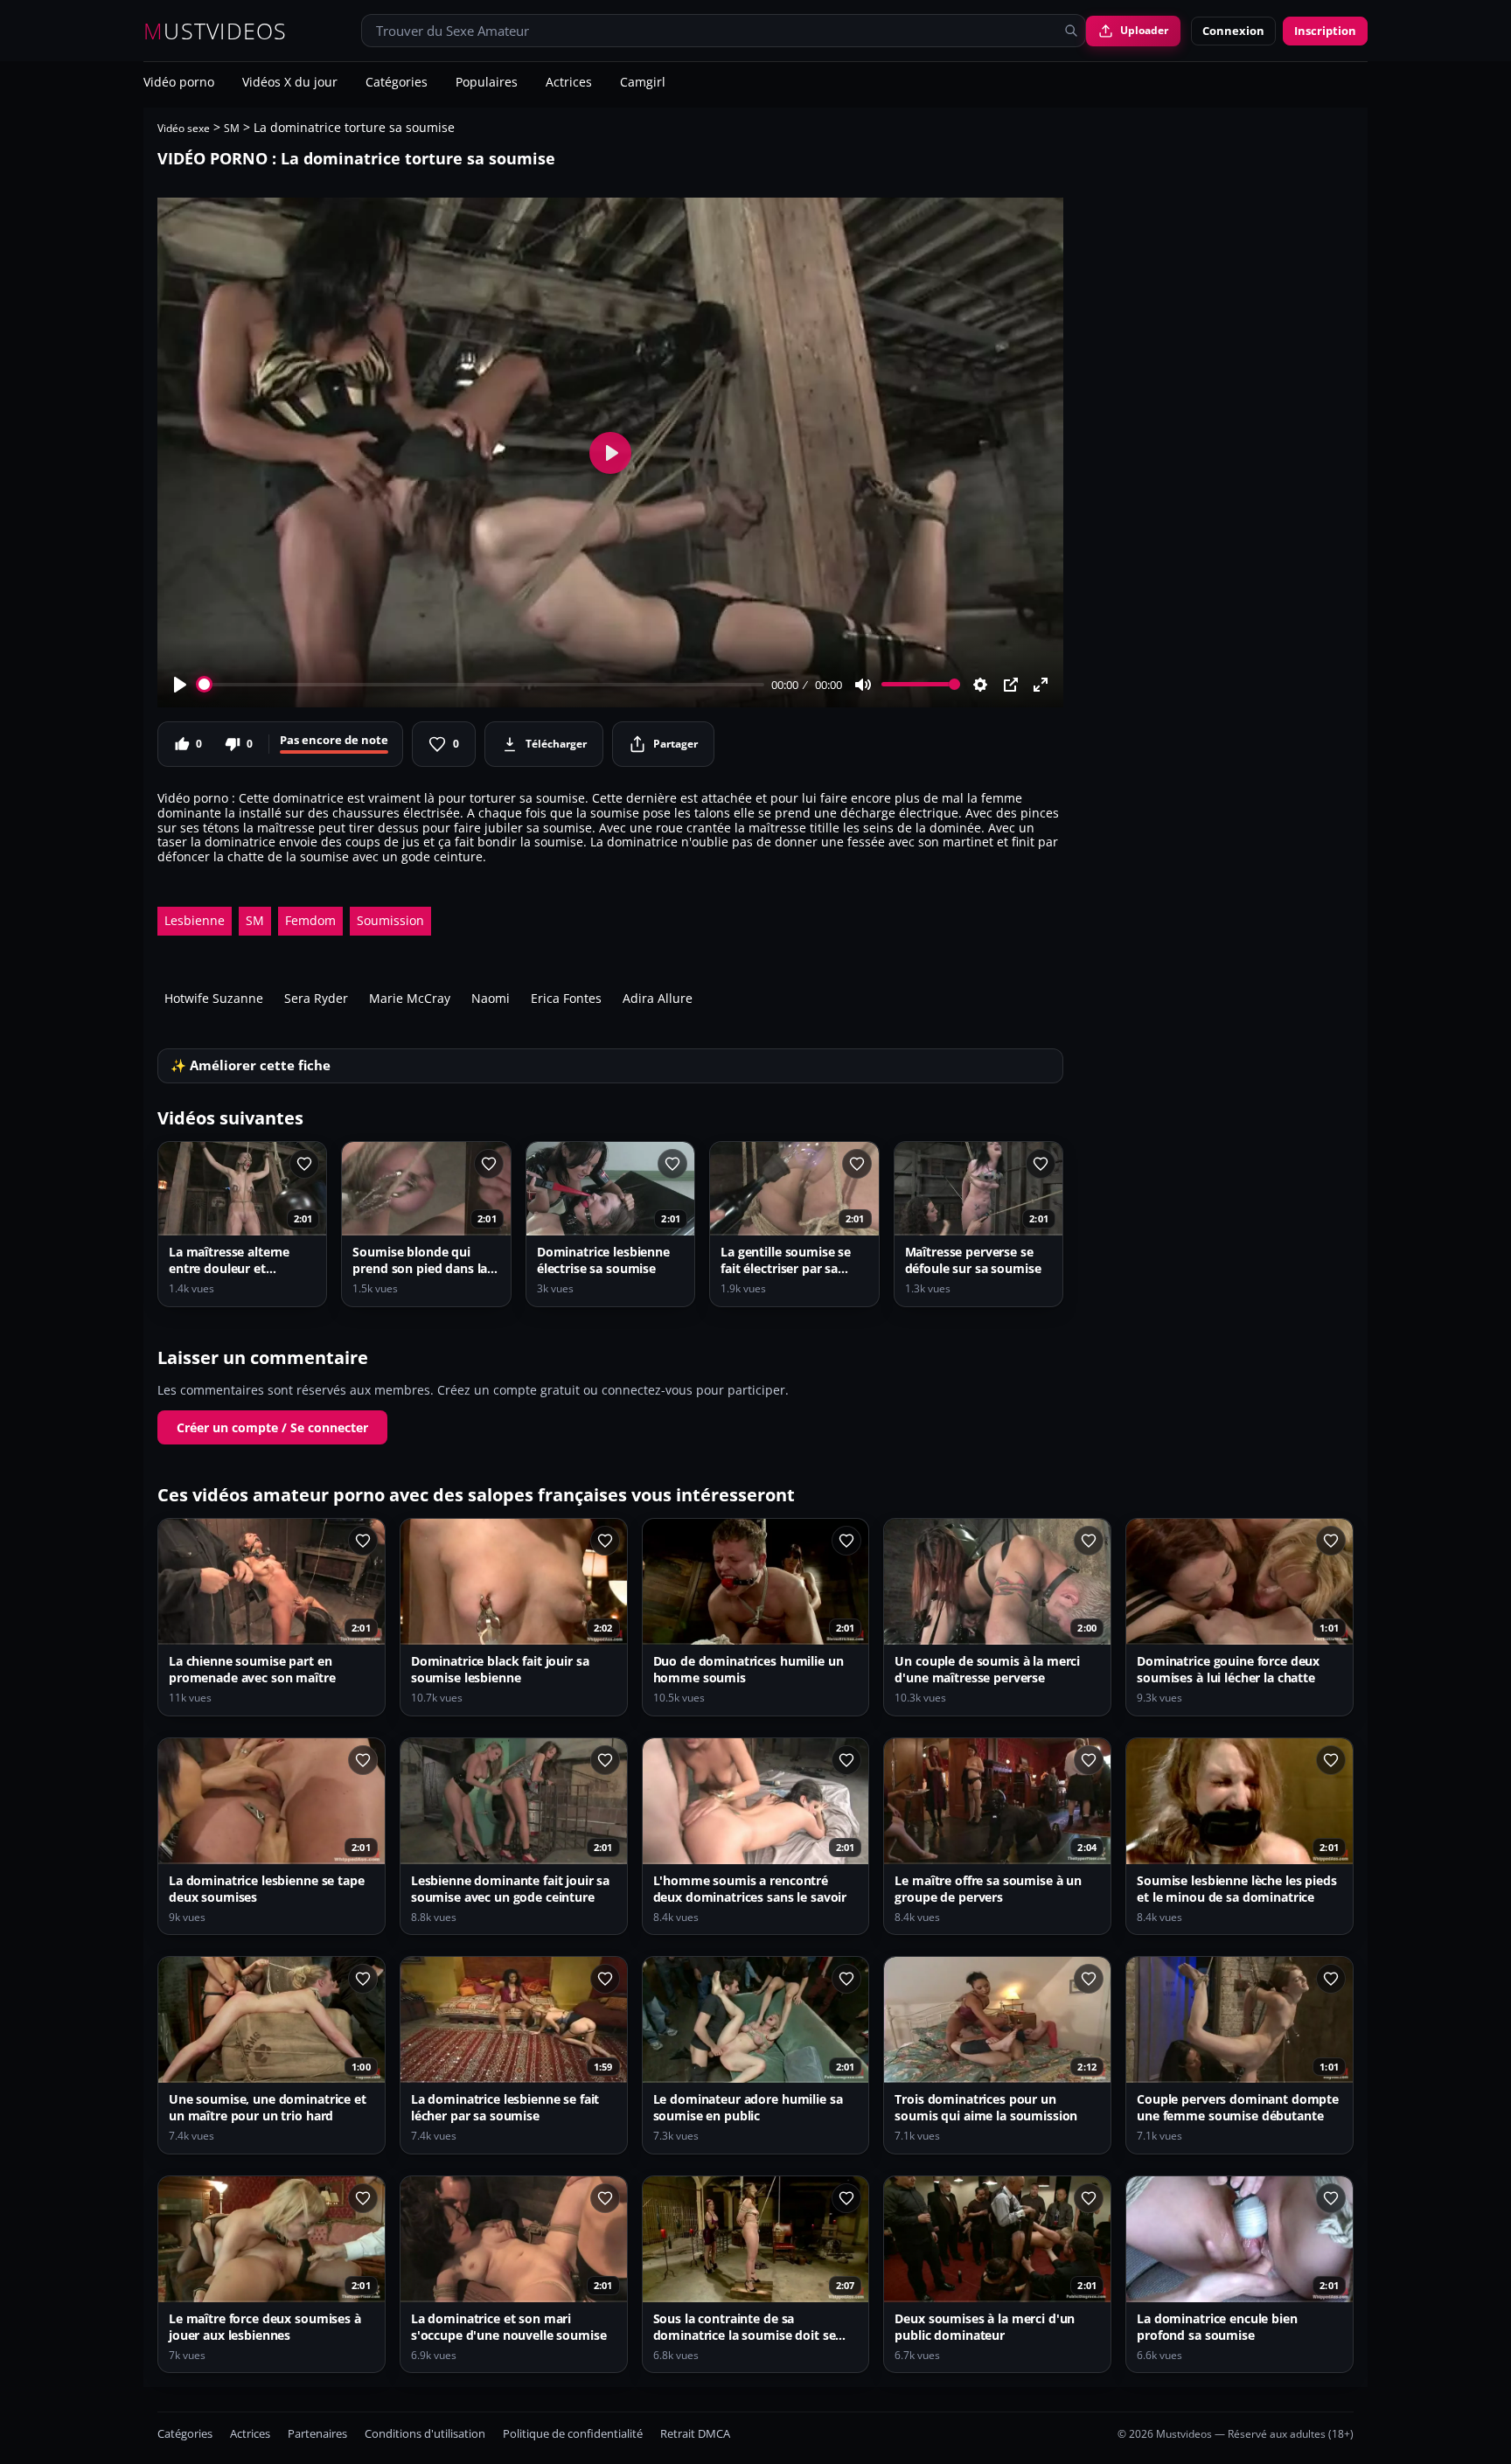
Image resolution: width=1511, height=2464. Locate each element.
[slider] (481, 684)
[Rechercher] (1071, 31)
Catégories (397, 83)
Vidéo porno (179, 83)
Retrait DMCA (695, 2434)
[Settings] (980, 685)
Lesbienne (195, 920)
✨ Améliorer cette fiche (251, 1065)
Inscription (1325, 31)
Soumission (390, 920)
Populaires (487, 83)
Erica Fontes (566, 998)
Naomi (491, 998)
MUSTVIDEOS (216, 31)
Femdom (310, 920)
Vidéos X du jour (290, 83)
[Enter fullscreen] (1041, 685)
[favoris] (304, 1164)
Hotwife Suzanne (214, 998)
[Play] (180, 685)
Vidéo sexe (184, 128)
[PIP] (1011, 685)
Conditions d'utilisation (425, 2434)
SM (232, 128)
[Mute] (863, 685)
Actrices (569, 83)
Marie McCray (410, 998)
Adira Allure (658, 998)
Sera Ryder (316, 998)
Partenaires (317, 2434)
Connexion (1233, 31)
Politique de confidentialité (573, 2434)
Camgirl (643, 83)
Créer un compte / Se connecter (272, 1427)
